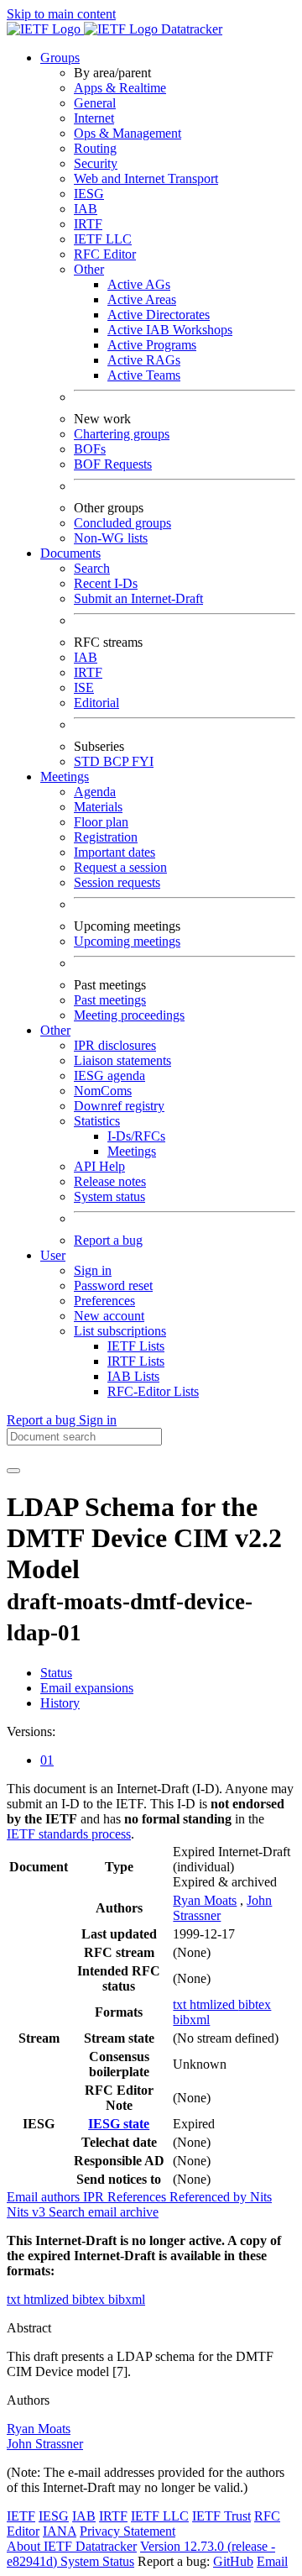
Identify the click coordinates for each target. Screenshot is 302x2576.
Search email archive (104, 2212)
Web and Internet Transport (146, 178)
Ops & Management (128, 133)
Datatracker (190, 29)
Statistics (97, 1121)
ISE (84, 687)
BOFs (90, 449)
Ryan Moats (205, 1900)
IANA (60, 2531)
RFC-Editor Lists (153, 1391)
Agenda (95, 792)
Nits (261, 2197)
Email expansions (87, 1688)
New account (109, 1316)
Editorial (96, 703)
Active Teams (144, 375)
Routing (95, 148)
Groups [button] (60, 58)
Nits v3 (28, 2212)
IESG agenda (109, 1076)
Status (56, 1673)
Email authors (45, 2197)
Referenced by (210, 2197)
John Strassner (45, 2444)
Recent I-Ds (106, 583)
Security (96, 163)
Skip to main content (61, 14)
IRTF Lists (136, 1361)
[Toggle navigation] (13, 1471)
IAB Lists (133, 1376)
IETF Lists (136, 1346)
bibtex (255, 2004)
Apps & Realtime (120, 88)
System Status (97, 2561)
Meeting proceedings (129, 1015)
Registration (106, 837)
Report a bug (108, 1240)
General (95, 103)
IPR (95, 2197)
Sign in (93, 1270)
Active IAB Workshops (170, 330)
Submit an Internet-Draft (138, 598)
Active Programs (152, 345)
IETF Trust (221, 2516)
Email (272, 2561)
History (60, 1703)
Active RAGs (144, 360)
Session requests (117, 882)
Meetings (132, 1151)
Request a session (120, 867)
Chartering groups (122, 434)
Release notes (110, 1181)
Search (92, 568)
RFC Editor (105, 254)
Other (89, 269)
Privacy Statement (128, 2531)
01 (47, 1760)
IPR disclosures (115, 1045)
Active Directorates (159, 315)
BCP (117, 761)
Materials (98, 807)
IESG (89, 194)
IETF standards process (69, 1834)
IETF (21, 2516)
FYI (143, 761)
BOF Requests (113, 464)
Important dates (115, 852)
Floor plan (101, 822)
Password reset (113, 1285)
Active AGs (139, 284)
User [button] (53, 1255)
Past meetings (110, 1000)
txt (181, 2004)
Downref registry (119, 1106)
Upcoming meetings (127, 941)
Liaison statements (122, 1060)
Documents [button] (70, 553)
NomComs (103, 1091)
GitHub (233, 2561)
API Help (99, 1166)
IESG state (119, 2124)
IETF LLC (103, 239)
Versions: (31, 1731)
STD (89, 761)
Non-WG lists (111, 538)
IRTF (88, 224)
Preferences (104, 1301)
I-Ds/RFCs (136, 1136)
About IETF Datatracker (72, 2546)
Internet (94, 118)
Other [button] (55, 1030)
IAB (86, 209)
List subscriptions (120, 1331)
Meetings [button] (65, 776)
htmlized (214, 2004)
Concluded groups (122, 523)
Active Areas (142, 299)
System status (109, 1196)
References (138, 2197)
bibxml (191, 2020)
